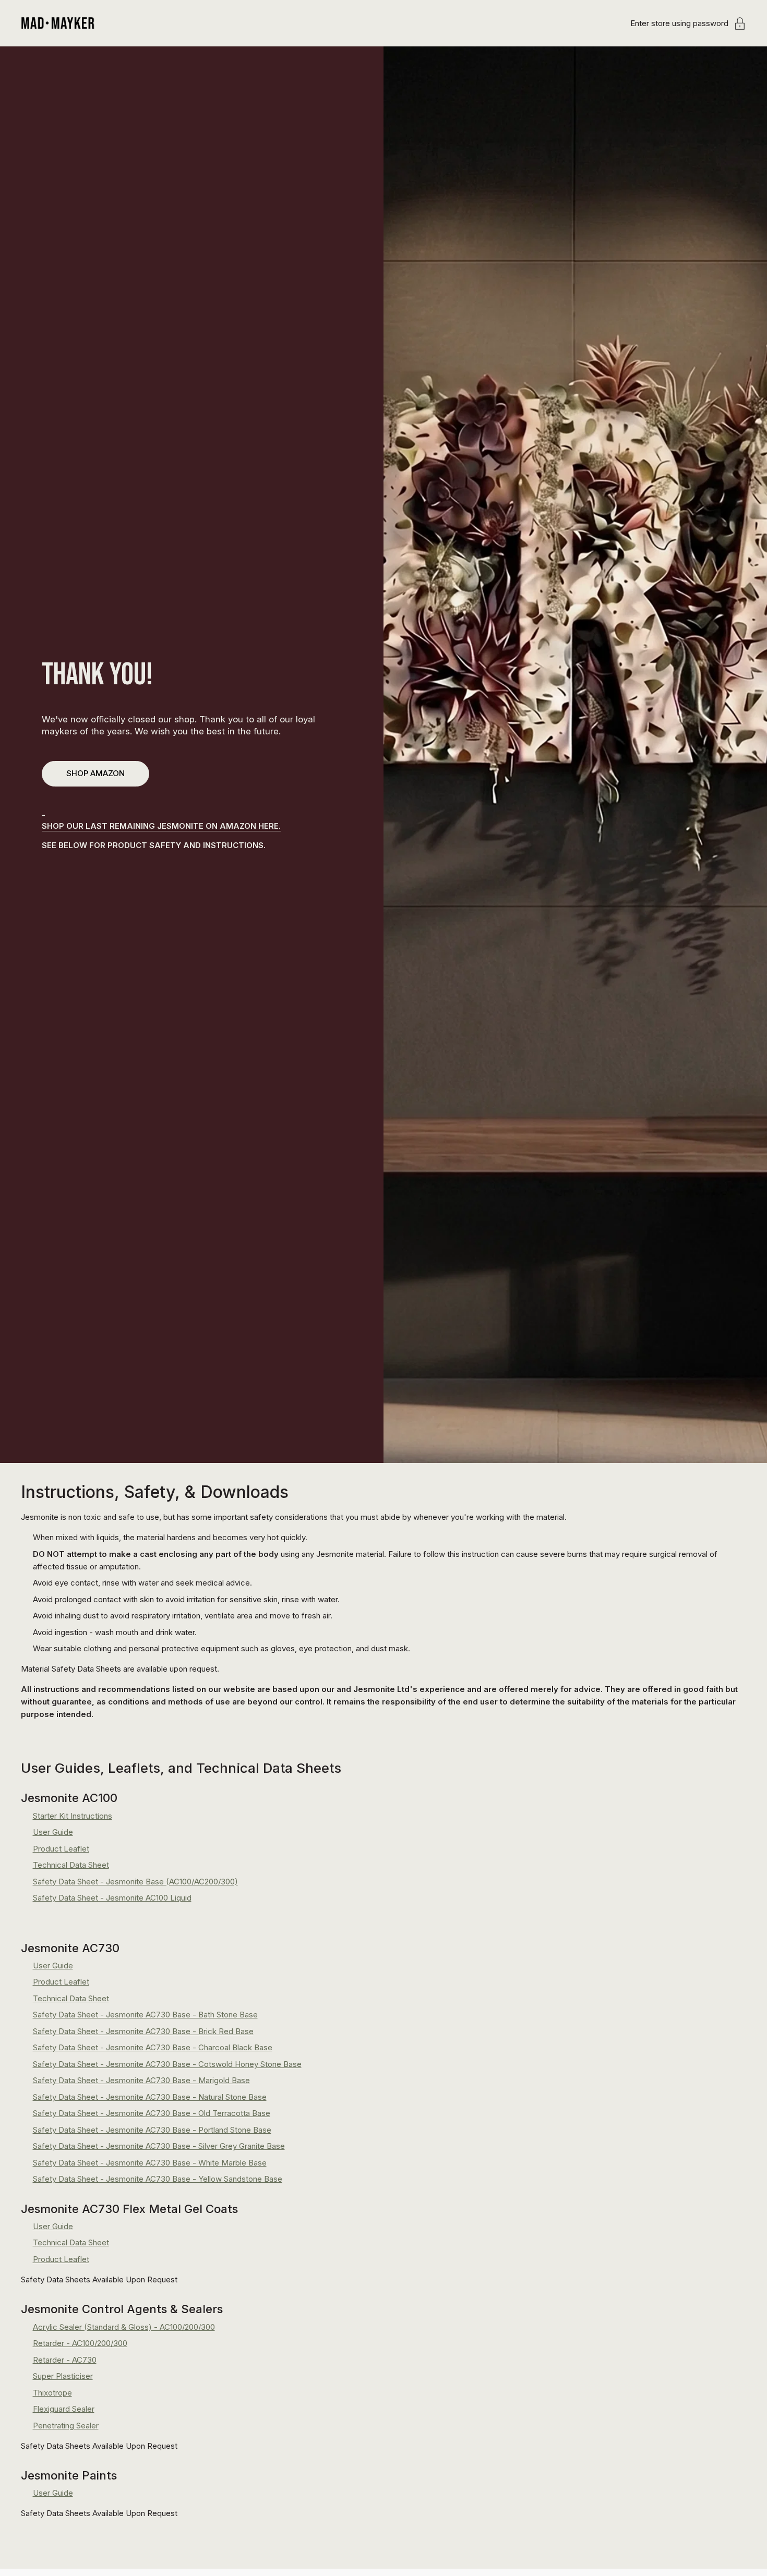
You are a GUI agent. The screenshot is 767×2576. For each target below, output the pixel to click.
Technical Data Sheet (71, 1865)
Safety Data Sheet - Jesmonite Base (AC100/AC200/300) (135, 1882)
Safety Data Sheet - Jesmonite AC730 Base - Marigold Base (141, 2080)
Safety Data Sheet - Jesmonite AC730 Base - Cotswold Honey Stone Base (167, 2064)
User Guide (53, 1832)
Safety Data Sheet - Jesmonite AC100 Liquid (112, 1898)
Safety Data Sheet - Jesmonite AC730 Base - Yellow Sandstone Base (158, 2179)
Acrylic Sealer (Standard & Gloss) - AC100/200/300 (124, 2327)
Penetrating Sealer (66, 2426)
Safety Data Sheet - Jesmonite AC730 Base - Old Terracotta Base (152, 2113)
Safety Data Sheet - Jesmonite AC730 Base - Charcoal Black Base (153, 2047)
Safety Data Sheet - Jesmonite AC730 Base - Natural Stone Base (150, 2097)
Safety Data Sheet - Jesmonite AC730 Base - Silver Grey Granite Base (159, 2146)
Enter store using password (679, 23)
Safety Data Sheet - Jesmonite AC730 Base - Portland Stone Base (152, 2130)
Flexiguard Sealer (64, 2409)
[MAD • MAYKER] (58, 23)
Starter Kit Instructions (73, 1816)
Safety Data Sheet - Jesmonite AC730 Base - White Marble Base (150, 2163)
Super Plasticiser (63, 2376)
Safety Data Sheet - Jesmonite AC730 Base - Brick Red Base (143, 2031)
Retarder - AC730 (65, 2360)
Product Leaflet (61, 1849)
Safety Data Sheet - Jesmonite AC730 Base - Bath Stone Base (145, 2015)
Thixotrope (52, 2393)
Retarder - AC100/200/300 (80, 2343)
